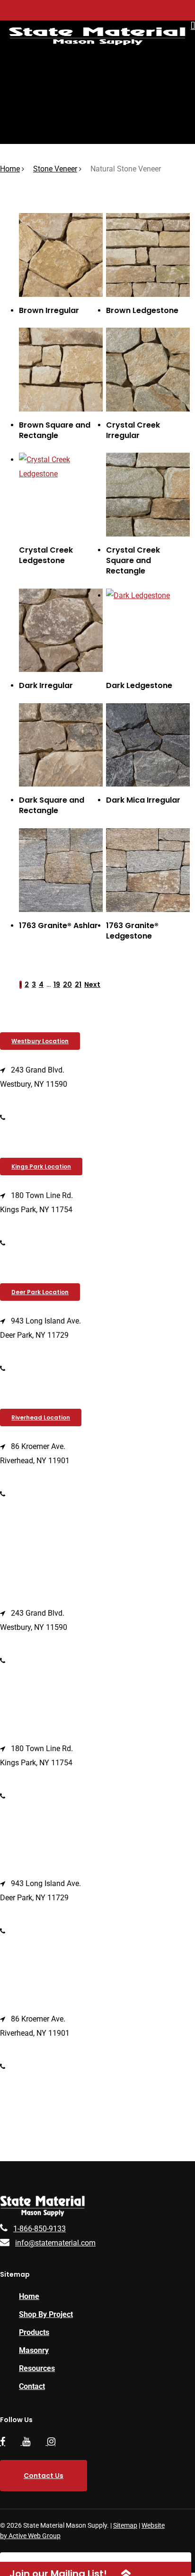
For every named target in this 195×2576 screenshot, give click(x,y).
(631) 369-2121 (37, 1494)
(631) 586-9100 (37, 1368)
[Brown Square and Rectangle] (61, 370)
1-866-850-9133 (40, 2229)
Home (10, 169)
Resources (37, 2368)
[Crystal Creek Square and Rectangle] (148, 495)
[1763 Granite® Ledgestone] (148, 870)
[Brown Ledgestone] (148, 255)
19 (57, 984)
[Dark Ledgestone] (148, 631)
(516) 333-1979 (37, 1117)
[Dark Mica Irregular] (148, 745)
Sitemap (125, 2525)
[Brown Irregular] (61, 255)
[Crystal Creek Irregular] (148, 370)
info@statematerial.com (55, 2243)
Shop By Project (46, 2314)
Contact (32, 2386)
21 (78, 984)
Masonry (34, 2350)
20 (67, 984)
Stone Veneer (55, 169)
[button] (40, 1041)
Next (92, 984)
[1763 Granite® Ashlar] (61, 870)
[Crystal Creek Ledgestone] (61, 495)
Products (34, 2332)
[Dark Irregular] (61, 631)
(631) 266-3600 (37, 1243)
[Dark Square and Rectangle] (61, 745)
